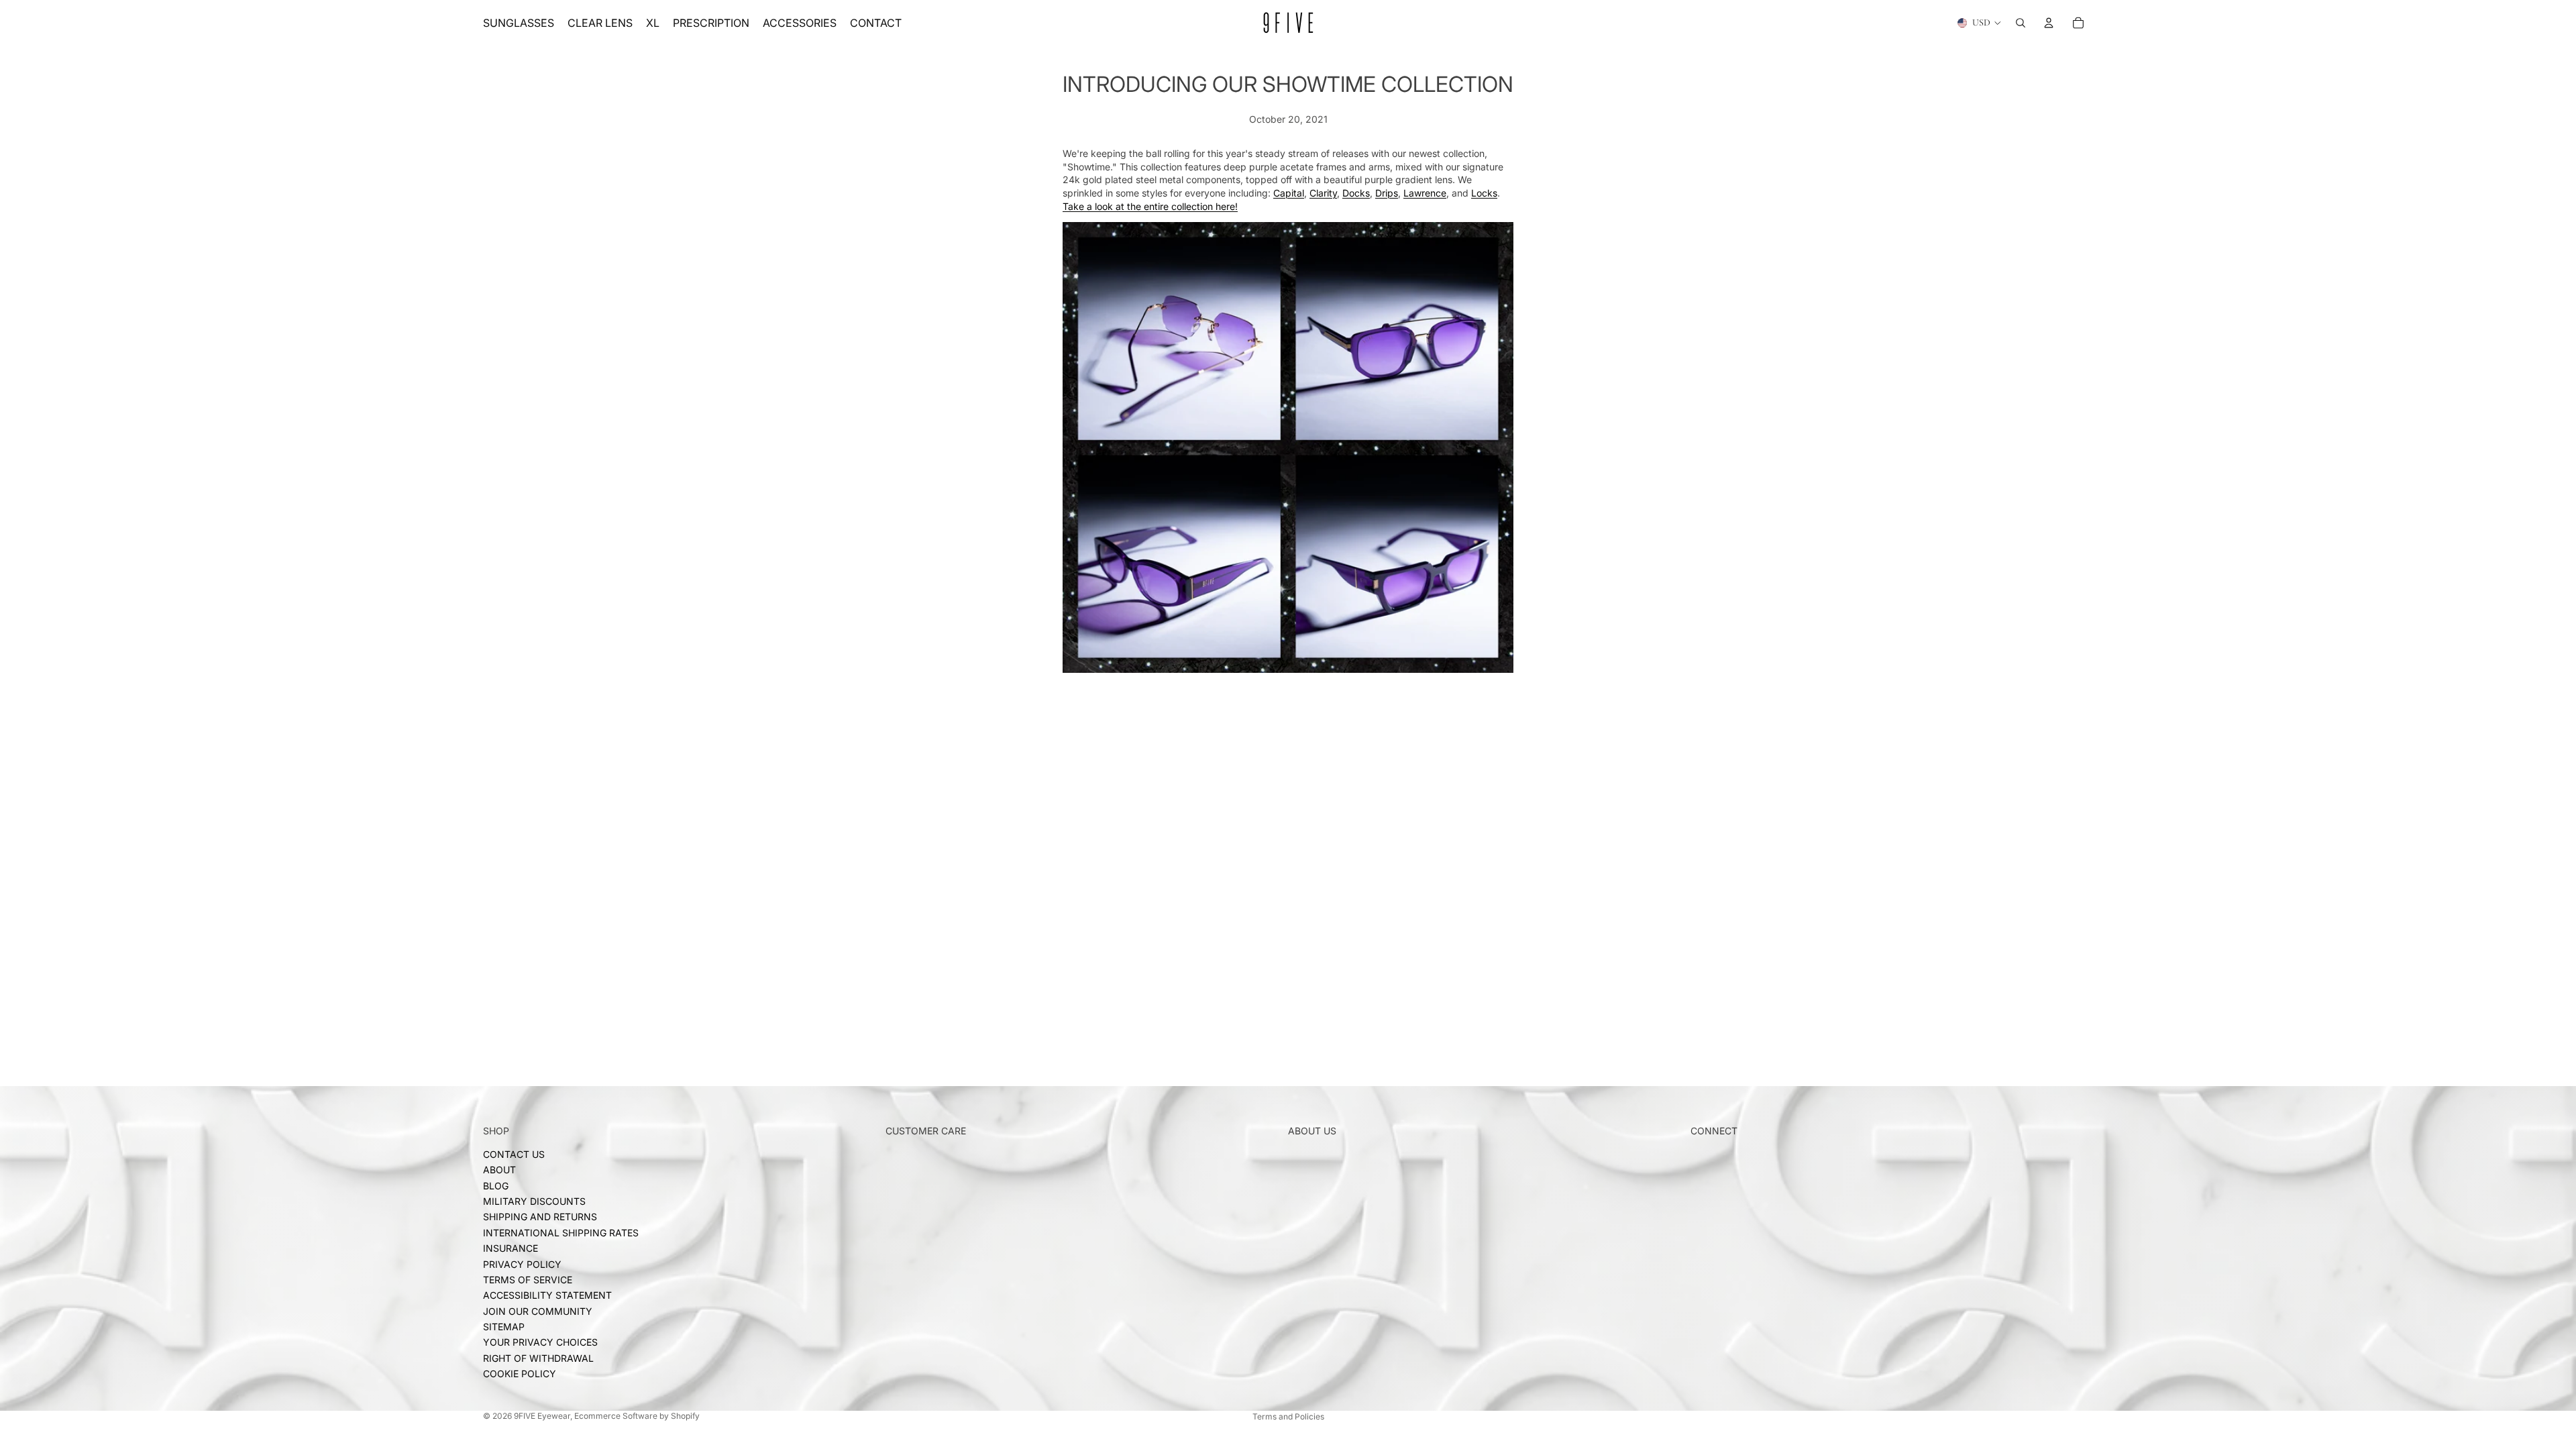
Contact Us (514, 1153)
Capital (1289, 193)
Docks (1356, 193)
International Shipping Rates (561, 1232)
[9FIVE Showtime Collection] (1288, 447)
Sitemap (504, 1327)
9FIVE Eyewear (542, 1416)
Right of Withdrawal (538, 1357)
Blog (496, 1185)
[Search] (2021, 23)
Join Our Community (538, 1310)
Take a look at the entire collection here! (1150, 206)
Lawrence (1425, 193)
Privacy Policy (522, 1264)
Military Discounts (534, 1201)
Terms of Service (528, 1279)
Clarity (1323, 193)
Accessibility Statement (547, 1295)
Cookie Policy (520, 1374)
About (499, 1170)
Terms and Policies (1288, 1416)
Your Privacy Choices (540, 1342)
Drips (1387, 193)
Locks (1484, 193)
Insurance (511, 1248)
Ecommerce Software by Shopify (637, 1416)
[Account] (2049, 23)
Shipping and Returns (540, 1217)
